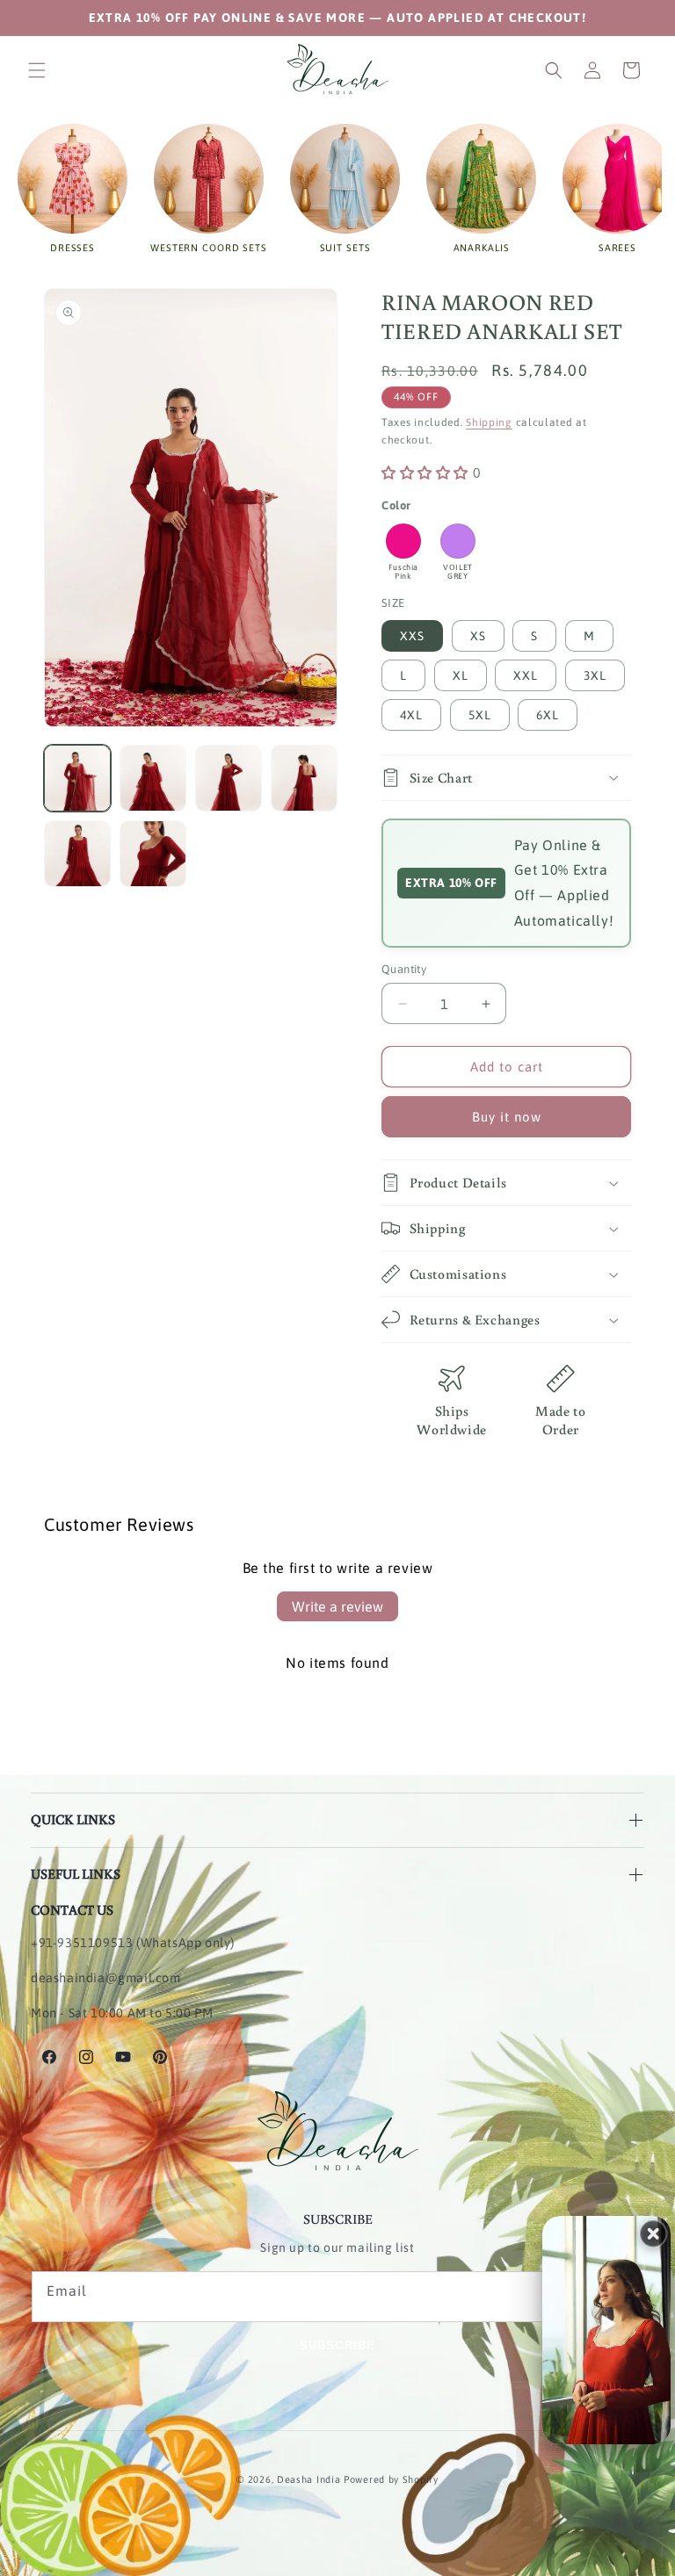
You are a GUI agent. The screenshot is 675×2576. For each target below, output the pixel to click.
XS (478, 636)
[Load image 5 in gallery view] (77, 854)
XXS (412, 636)
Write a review (337, 1606)
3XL (595, 675)
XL (461, 675)
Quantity (404, 969)
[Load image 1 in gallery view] (77, 778)
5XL (480, 715)
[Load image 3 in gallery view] (229, 778)
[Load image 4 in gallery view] (304, 778)
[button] (37, 70)
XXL (526, 675)
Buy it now (507, 1117)
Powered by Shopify (391, 2479)
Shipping (489, 422)
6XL (548, 715)
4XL (411, 715)
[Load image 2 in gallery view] (153, 778)
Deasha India (308, 2479)
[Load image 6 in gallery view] (153, 854)
